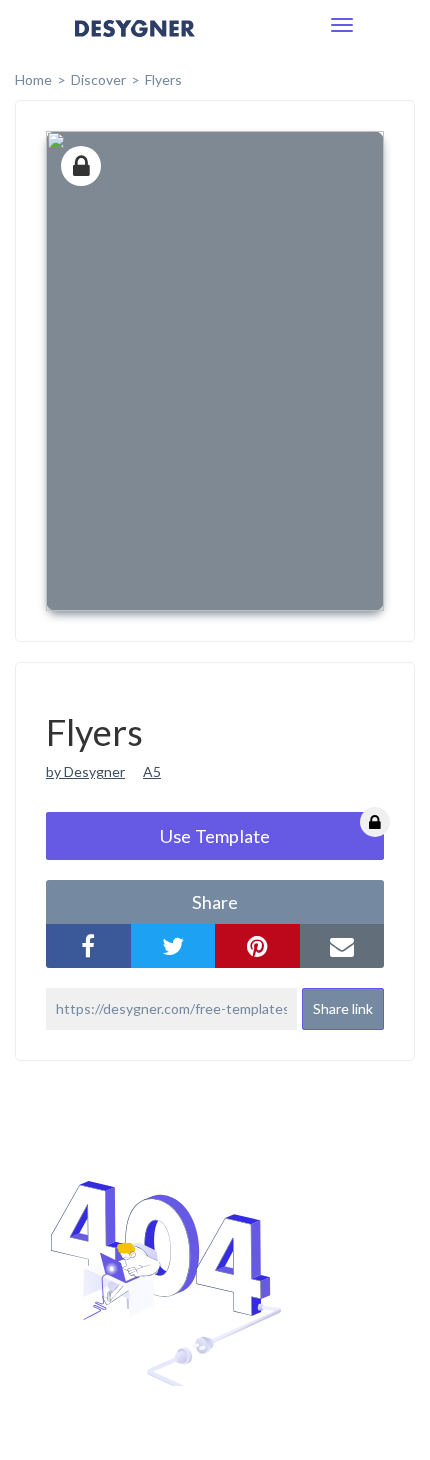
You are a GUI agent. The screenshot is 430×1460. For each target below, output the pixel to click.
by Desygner (85, 771)
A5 (152, 771)
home (33, 79)
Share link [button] (343, 1008)
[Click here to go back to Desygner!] (135, 42)
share (215, 902)
